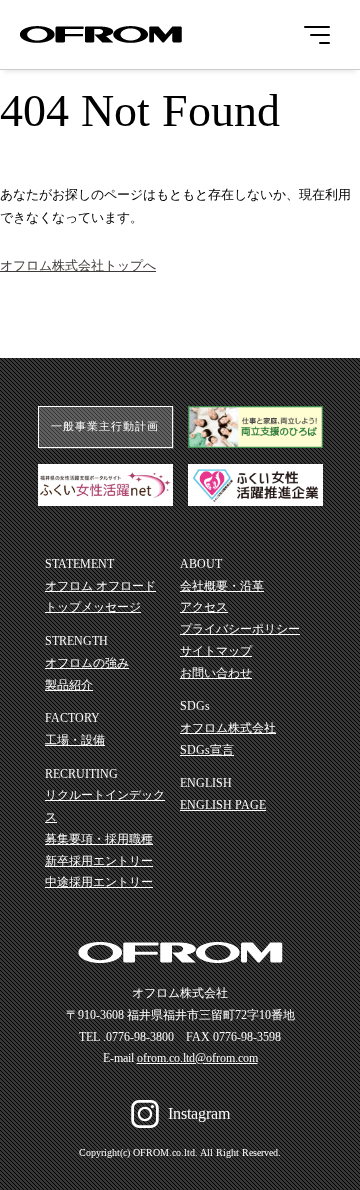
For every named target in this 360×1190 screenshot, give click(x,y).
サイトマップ (216, 651)
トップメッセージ (93, 607)
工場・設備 (75, 740)
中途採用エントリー (99, 882)
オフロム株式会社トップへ (78, 265)
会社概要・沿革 (222, 586)
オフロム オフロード (100, 586)
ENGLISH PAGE (223, 805)
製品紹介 (69, 685)
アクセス (204, 607)
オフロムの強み (87, 663)
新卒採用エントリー (99, 861)
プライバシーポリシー (240, 629)
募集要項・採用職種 (99, 839)
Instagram (199, 1113)
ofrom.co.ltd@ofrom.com (197, 1058)
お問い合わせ (216, 673)
